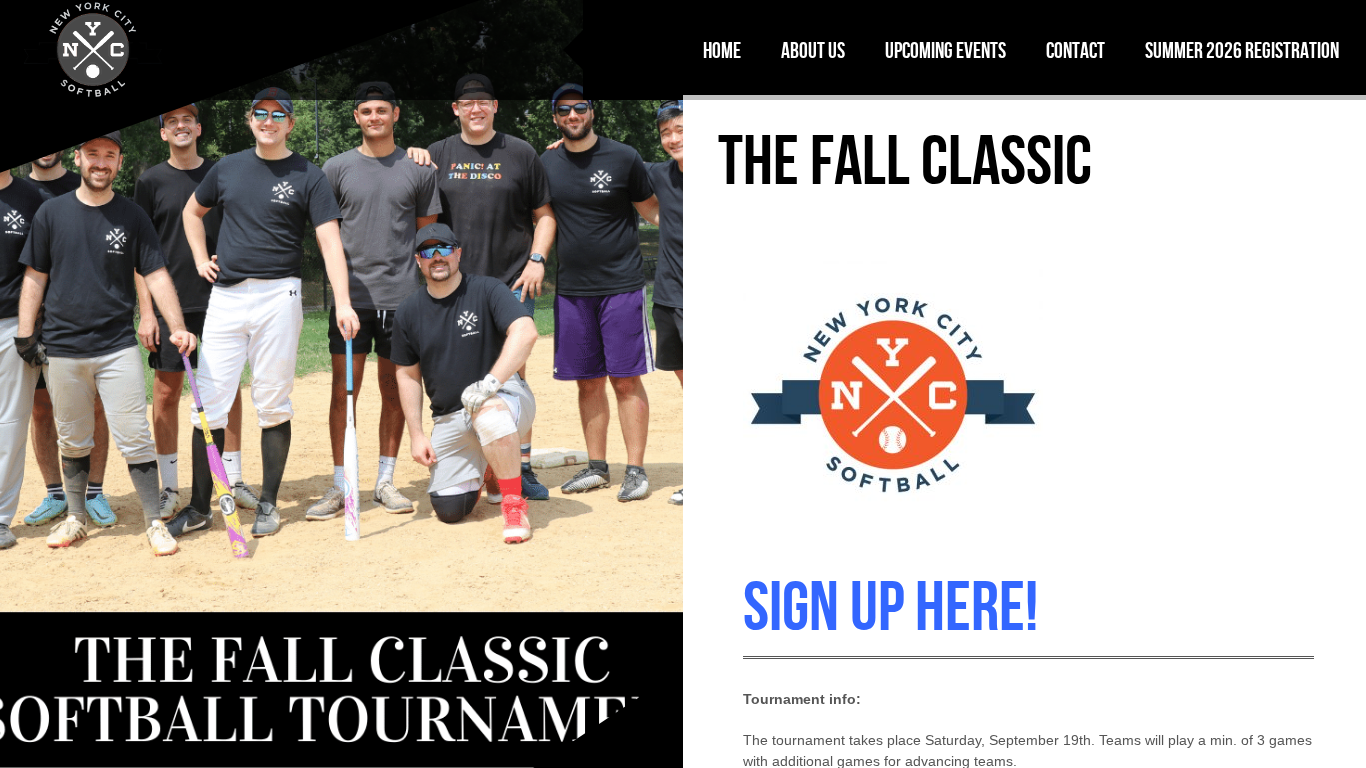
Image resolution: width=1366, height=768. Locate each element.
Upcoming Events (945, 50)
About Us (813, 50)
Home (722, 50)
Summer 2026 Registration (1242, 50)
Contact (1075, 50)
